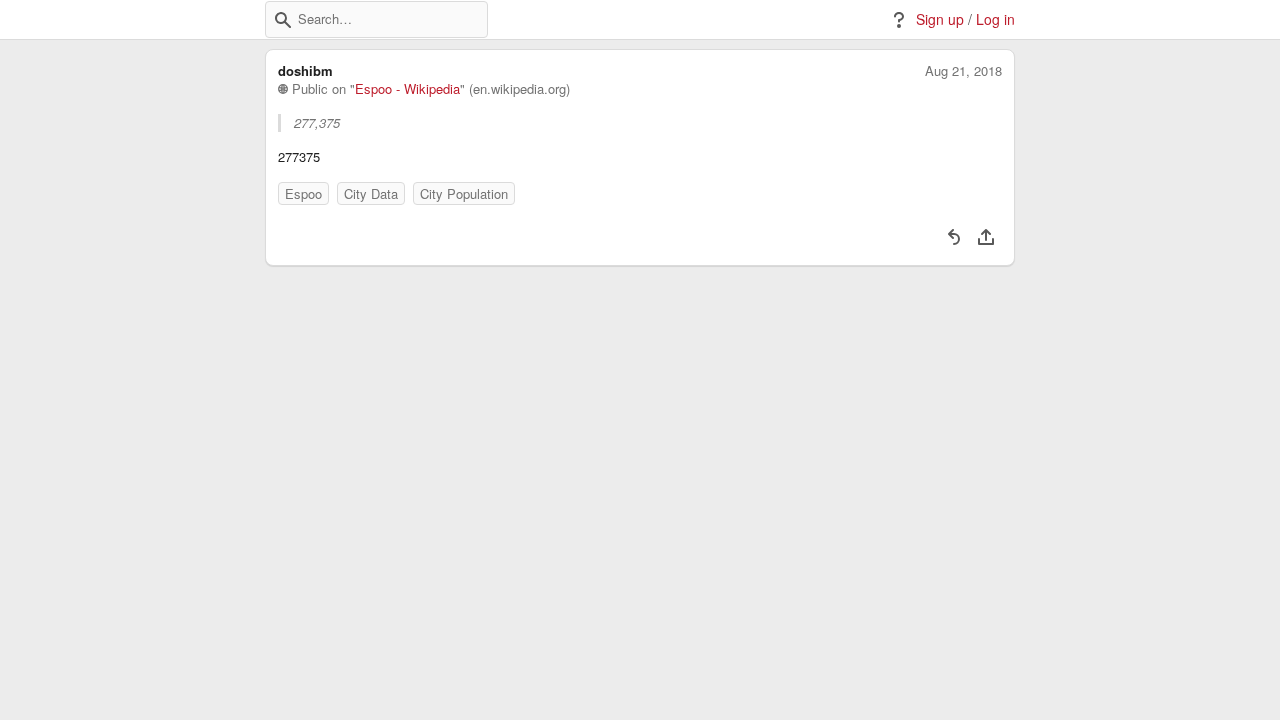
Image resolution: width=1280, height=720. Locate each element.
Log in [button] (995, 19)
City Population (464, 193)
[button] (283, 20)
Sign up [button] (940, 19)
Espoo (303, 193)
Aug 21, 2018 (963, 71)
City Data (371, 193)
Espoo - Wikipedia (407, 89)
